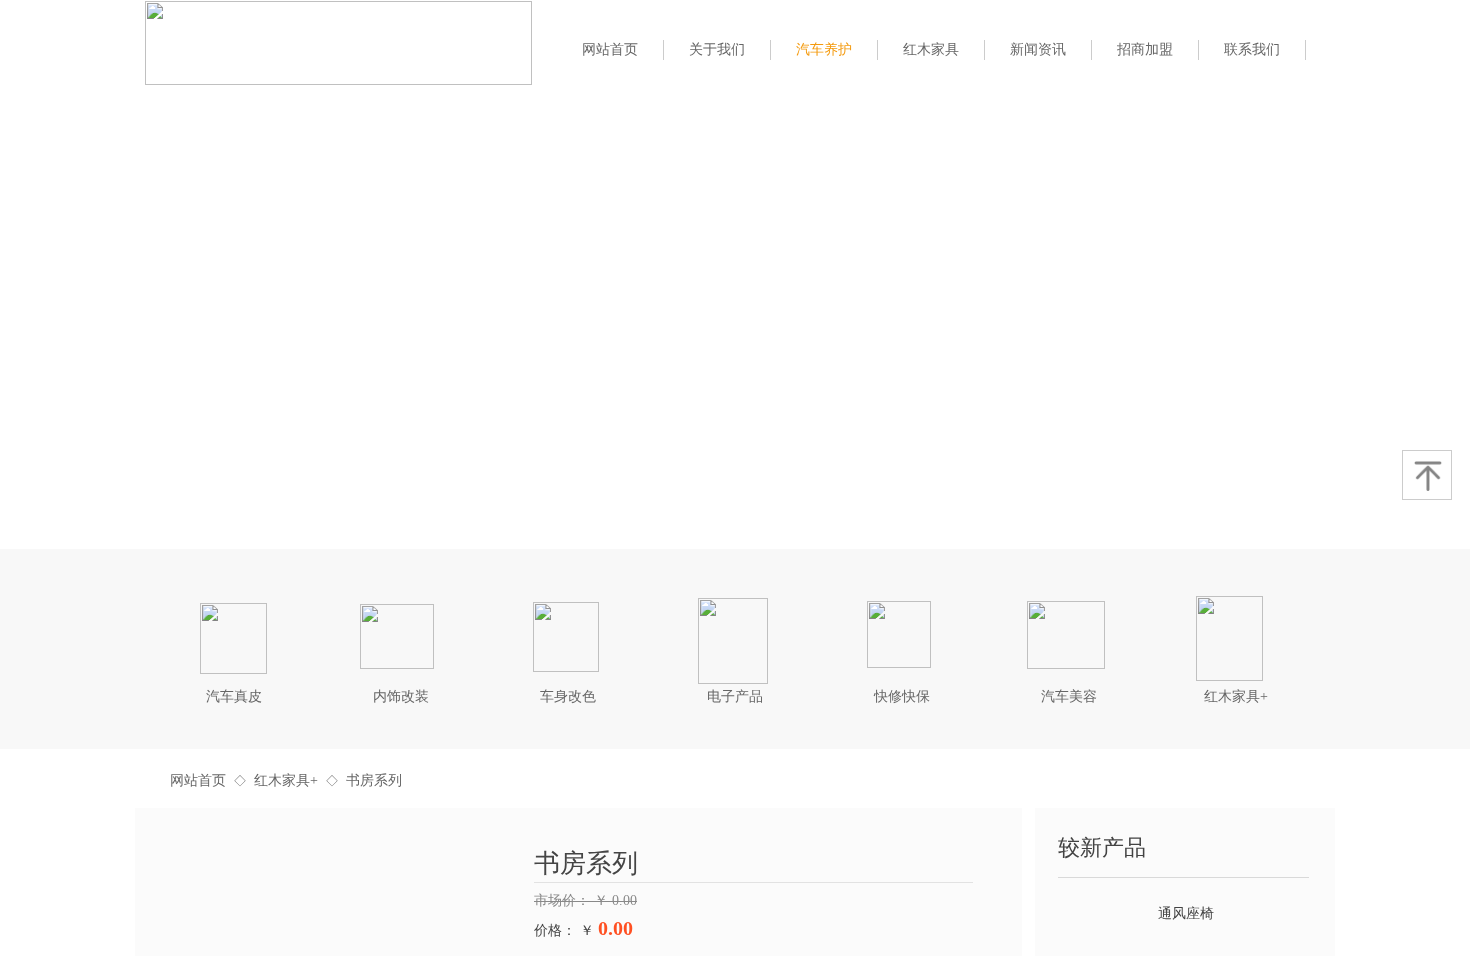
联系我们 (1252, 49)
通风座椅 (1186, 906)
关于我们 (717, 49)
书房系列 (374, 780)
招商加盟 (1145, 49)
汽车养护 (824, 49)
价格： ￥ (564, 930)
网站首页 (198, 780)
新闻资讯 (1038, 49)
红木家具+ (286, 780)
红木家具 (931, 49)
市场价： (564, 900)
